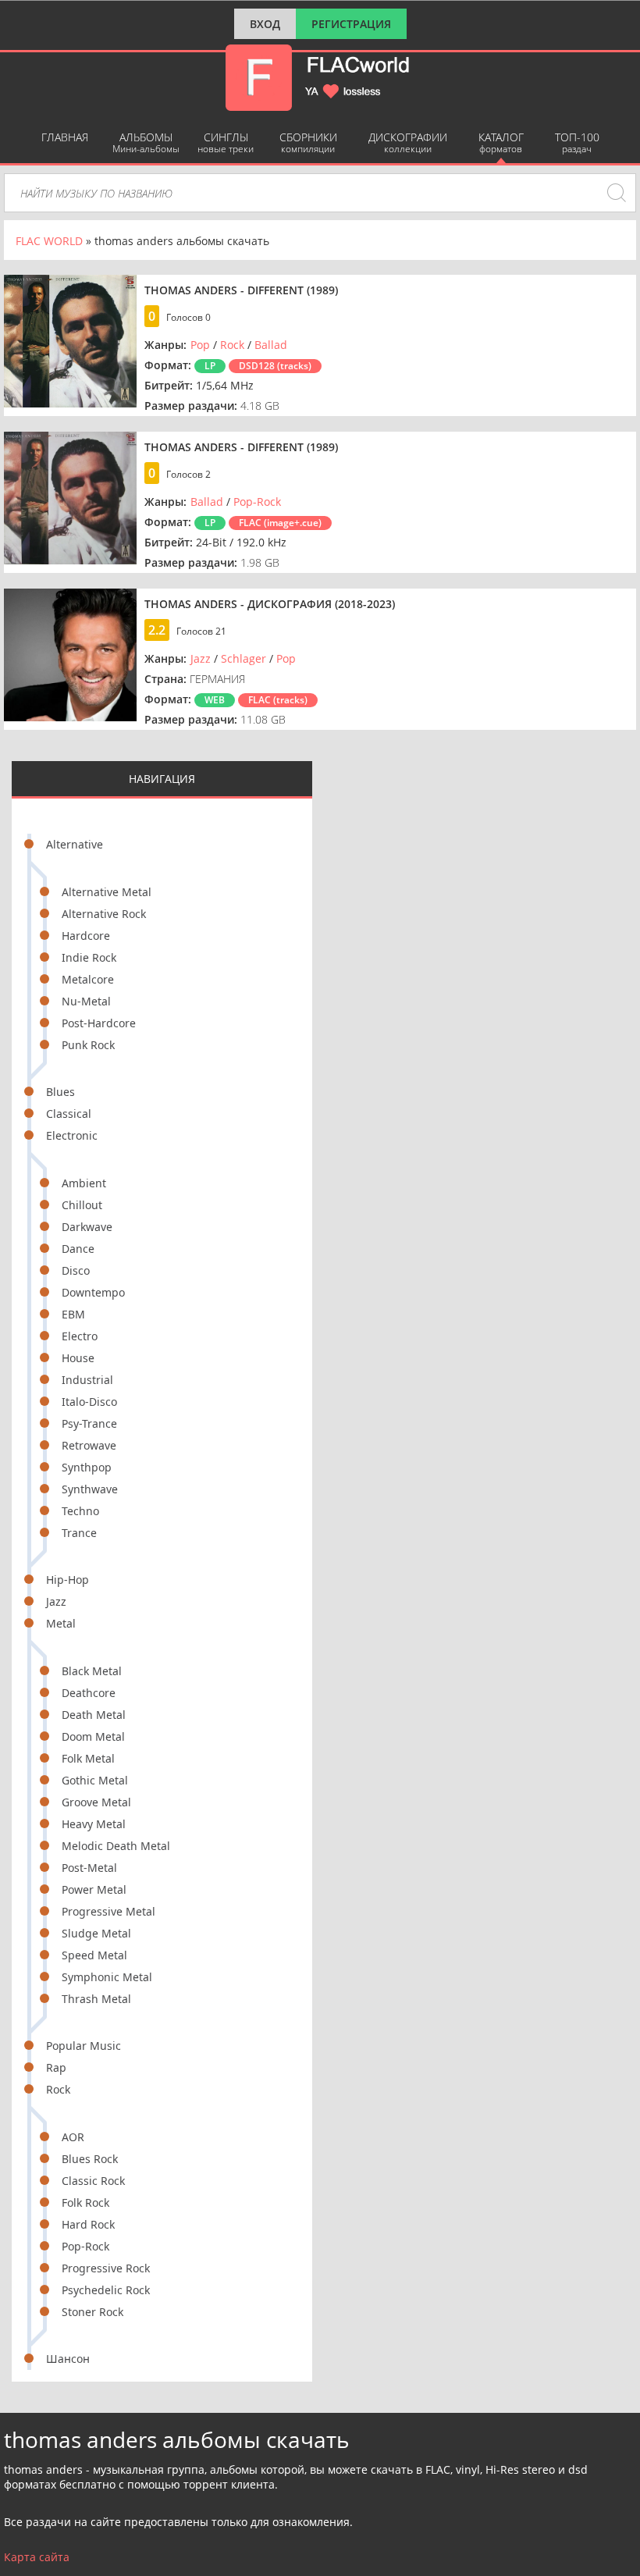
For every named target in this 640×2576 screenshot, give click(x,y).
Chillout (82, 1205)
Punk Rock (88, 1045)
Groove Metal (96, 1802)
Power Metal (94, 1889)
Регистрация (351, 24)
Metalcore (88, 979)
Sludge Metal (96, 1933)
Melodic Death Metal (116, 1846)
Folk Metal (88, 1758)
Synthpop (87, 1467)
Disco (76, 1270)
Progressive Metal (108, 1911)
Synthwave (90, 1489)
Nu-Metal (86, 1001)
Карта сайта (37, 2557)
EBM (73, 1314)
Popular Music (84, 2046)
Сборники (308, 142)
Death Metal (94, 1715)
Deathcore (89, 1693)
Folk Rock (85, 2202)
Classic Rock (93, 2181)
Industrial (87, 1380)
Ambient (84, 1183)
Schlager (244, 658)
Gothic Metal (95, 1780)
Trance (79, 1533)
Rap (56, 2067)
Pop (200, 345)
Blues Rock (90, 2159)
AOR (73, 2137)
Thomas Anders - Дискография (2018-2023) (270, 604)
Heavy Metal (94, 1824)
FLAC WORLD (49, 241)
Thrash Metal (96, 1999)
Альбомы (146, 142)
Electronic (72, 1135)
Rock (58, 2089)
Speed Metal (94, 1955)
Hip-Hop (68, 1580)
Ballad (271, 345)
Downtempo (93, 1292)
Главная (65, 137)
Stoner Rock (92, 2312)
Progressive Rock (106, 2268)
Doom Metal (93, 1736)
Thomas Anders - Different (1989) (241, 290)
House (78, 1358)
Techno (80, 1511)
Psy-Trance (89, 1423)
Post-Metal (89, 1868)
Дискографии (408, 142)
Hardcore (86, 936)
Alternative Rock (104, 914)
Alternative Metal (107, 892)
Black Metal (92, 1671)
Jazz (56, 1601)
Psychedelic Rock (106, 2290)
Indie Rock (89, 957)
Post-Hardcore (99, 1023)
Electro (80, 1336)
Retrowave (89, 1445)
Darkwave (87, 1227)
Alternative (75, 844)
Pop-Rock (85, 2246)
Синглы (226, 142)
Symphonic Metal (107, 1977)
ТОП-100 (577, 142)
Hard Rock (88, 2224)
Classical (69, 1114)
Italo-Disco (89, 1402)
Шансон (68, 2359)
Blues (60, 1092)
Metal (61, 1623)
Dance (78, 1249)
